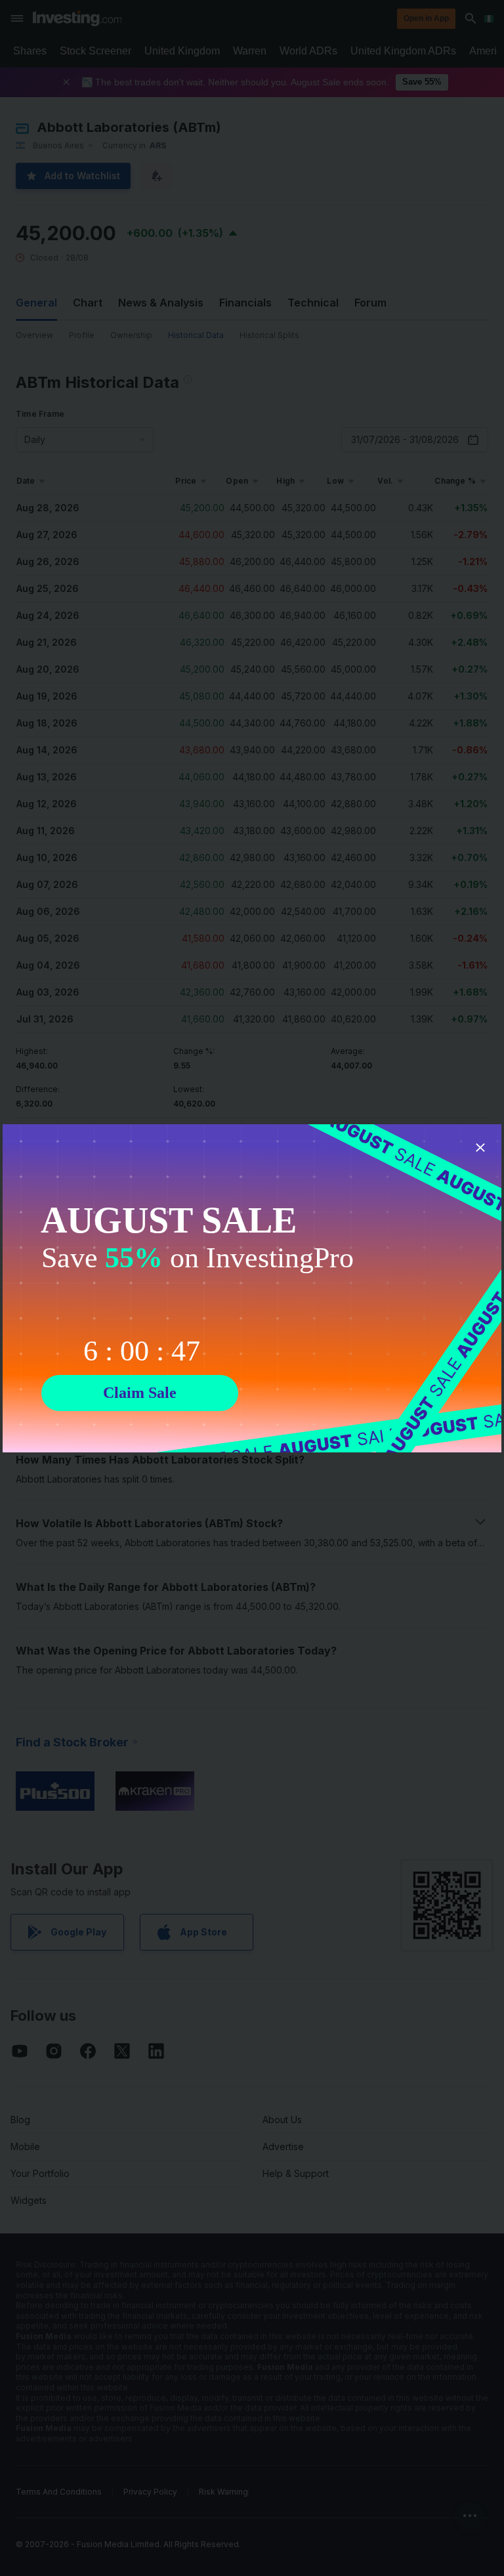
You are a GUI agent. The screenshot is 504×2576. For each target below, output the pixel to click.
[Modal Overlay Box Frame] (252, 1288)
